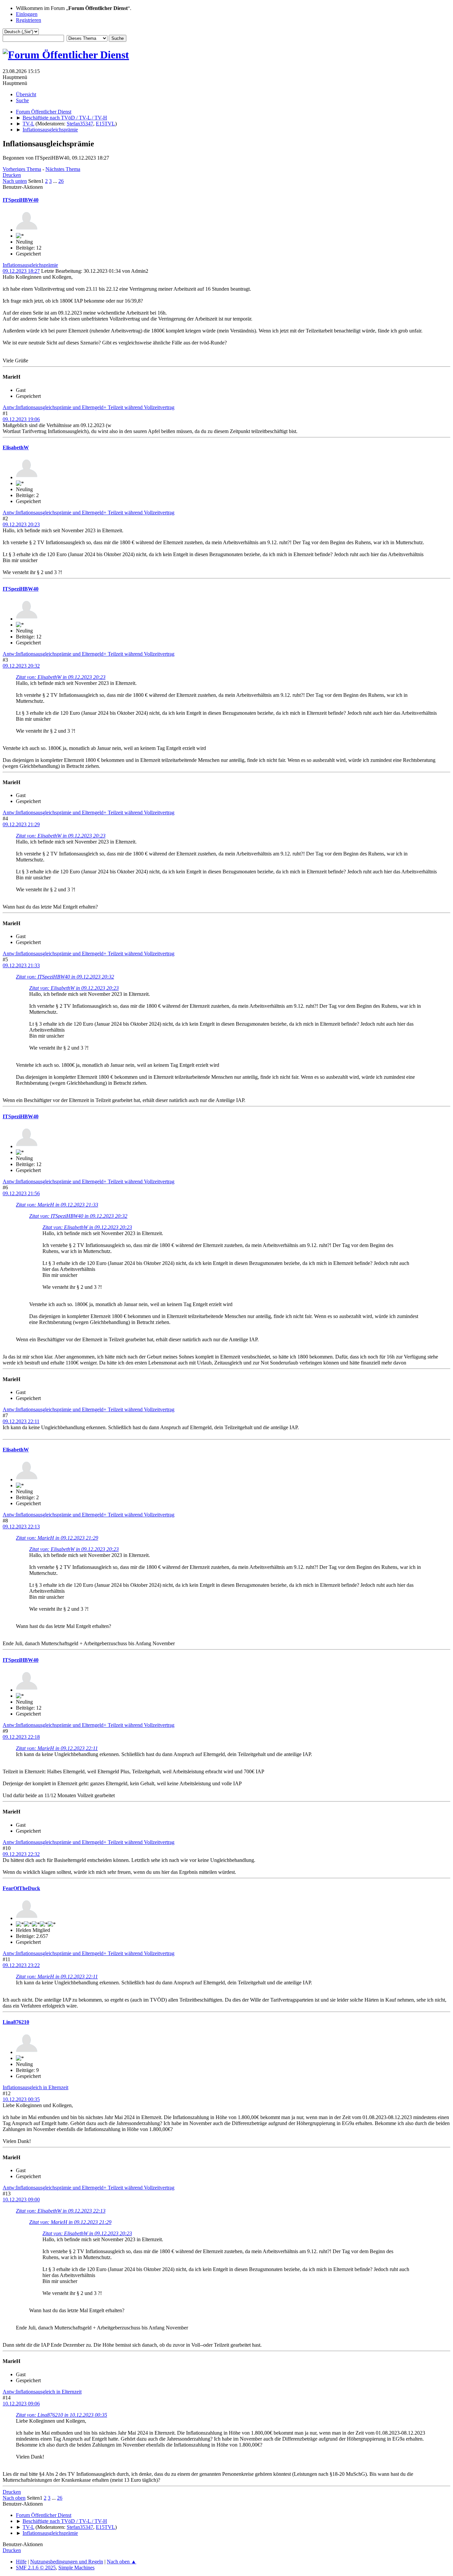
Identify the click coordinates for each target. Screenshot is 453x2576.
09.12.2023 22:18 (21, 1737)
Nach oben (14, 2498)
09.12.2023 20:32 (21, 666)
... (56, 181)
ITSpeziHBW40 (21, 200)
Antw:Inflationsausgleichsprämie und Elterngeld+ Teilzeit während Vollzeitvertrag (89, 407)
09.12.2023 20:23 (21, 524)
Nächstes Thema (63, 169)
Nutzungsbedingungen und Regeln (67, 2562)
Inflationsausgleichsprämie (30, 265)
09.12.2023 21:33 (21, 965)
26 (61, 181)
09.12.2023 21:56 (21, 1193)
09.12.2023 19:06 (21, 419)
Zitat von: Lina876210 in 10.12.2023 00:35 (62, 2415)
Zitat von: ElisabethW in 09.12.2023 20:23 (61, 677)
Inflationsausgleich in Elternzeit (35, 2087)
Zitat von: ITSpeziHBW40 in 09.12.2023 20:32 (65, 977)
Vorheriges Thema (22, 169)
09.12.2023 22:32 (21, 1854)
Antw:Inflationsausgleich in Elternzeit (42, 2392)
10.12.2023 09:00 (21, 2200)
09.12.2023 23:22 (21, 1965)
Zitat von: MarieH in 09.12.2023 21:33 (57, 1205)
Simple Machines (76, 2568)
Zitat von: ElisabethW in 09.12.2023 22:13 (61, 2211)
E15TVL (105, 124)
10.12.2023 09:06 (21, 2404)
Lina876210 (16, 2022)
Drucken (12, 175)
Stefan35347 (80, 124)
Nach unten (15, 181)
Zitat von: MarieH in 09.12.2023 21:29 (57, 1538)
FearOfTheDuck (21, 1888)
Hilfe (21, 2562)
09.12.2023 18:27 (21, 271)
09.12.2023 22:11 (21, 1421)
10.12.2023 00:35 (21, 2099)
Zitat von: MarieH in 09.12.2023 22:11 (57, 1748)
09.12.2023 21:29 (21, 824)
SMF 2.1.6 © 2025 (36, 2568)
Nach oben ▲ (122, 2562)
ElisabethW (16, 447)
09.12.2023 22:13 (21, 1527)
